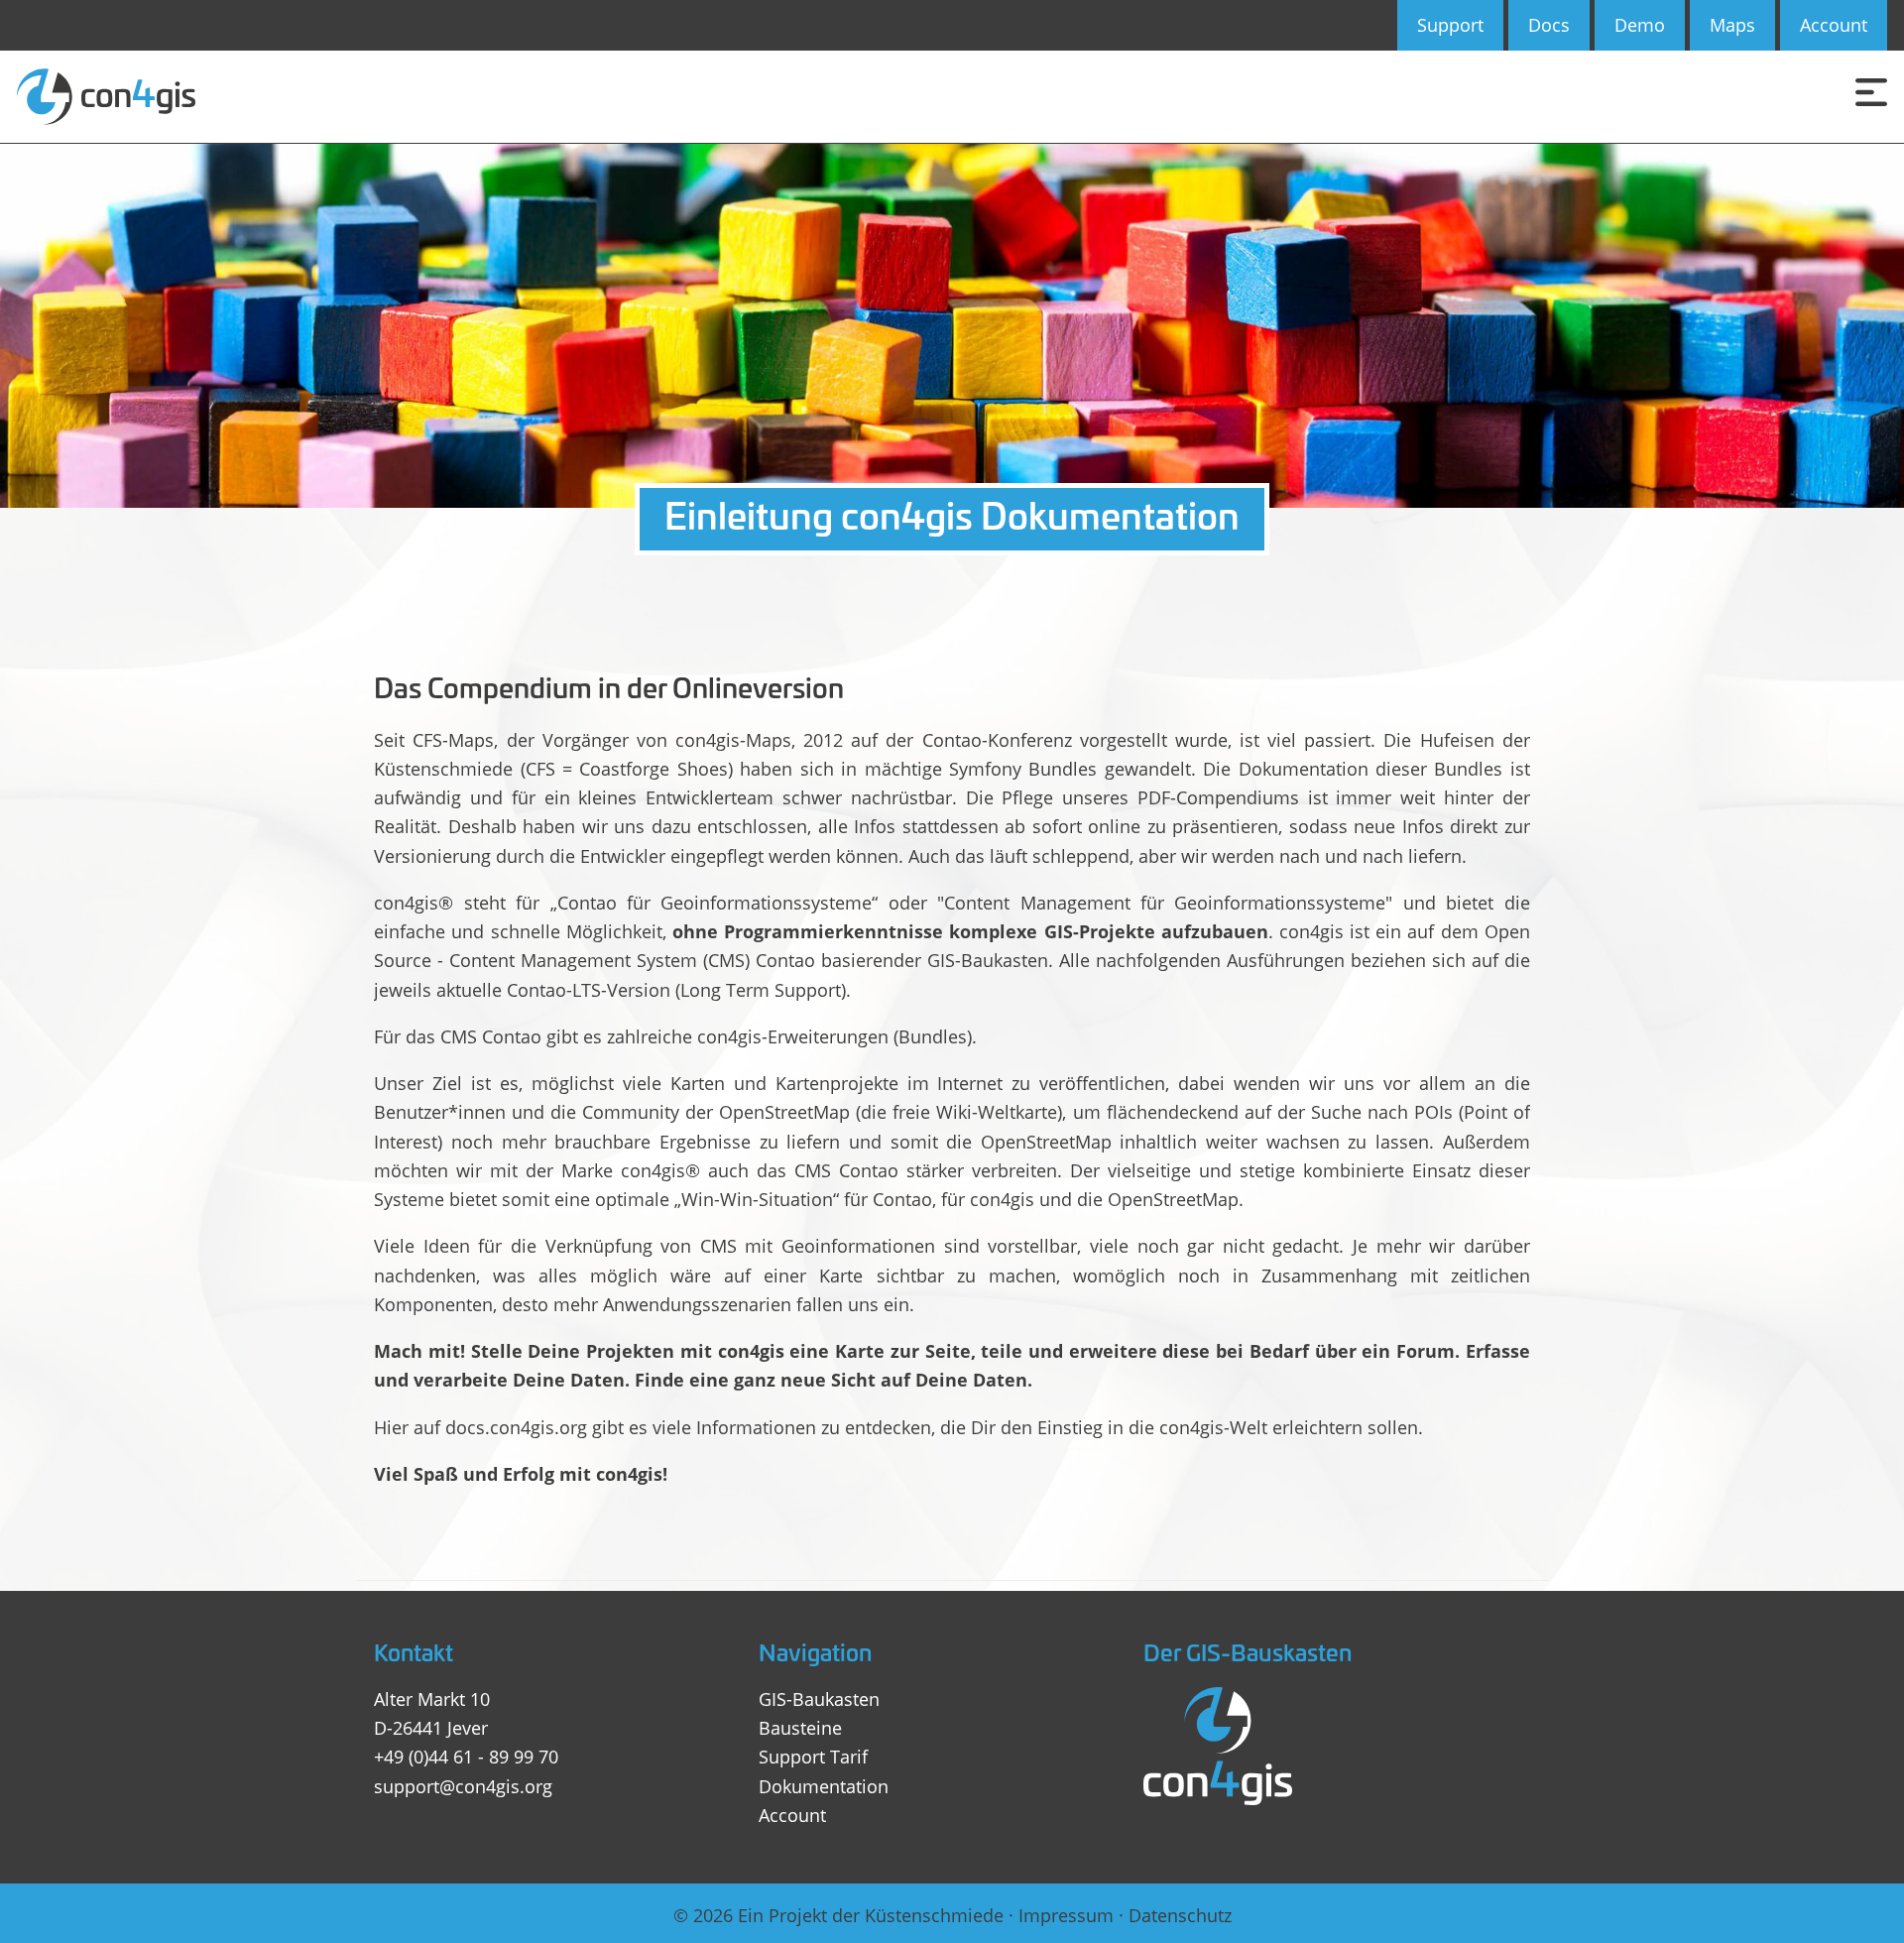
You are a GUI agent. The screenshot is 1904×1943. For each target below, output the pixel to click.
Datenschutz (1180, 1915)
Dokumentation (824, 1786)
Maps (1732, 25)
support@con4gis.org (463, 1786)
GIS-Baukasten (819, 1699)
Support (1450, 25)
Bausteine (800, 1728)
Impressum (1066, 1915)
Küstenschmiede (934, 1915)
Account (1834, 25)
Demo (1640, 25)
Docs (1549, 25)
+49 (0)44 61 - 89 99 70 (466, 1757)
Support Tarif (813, 1757)
